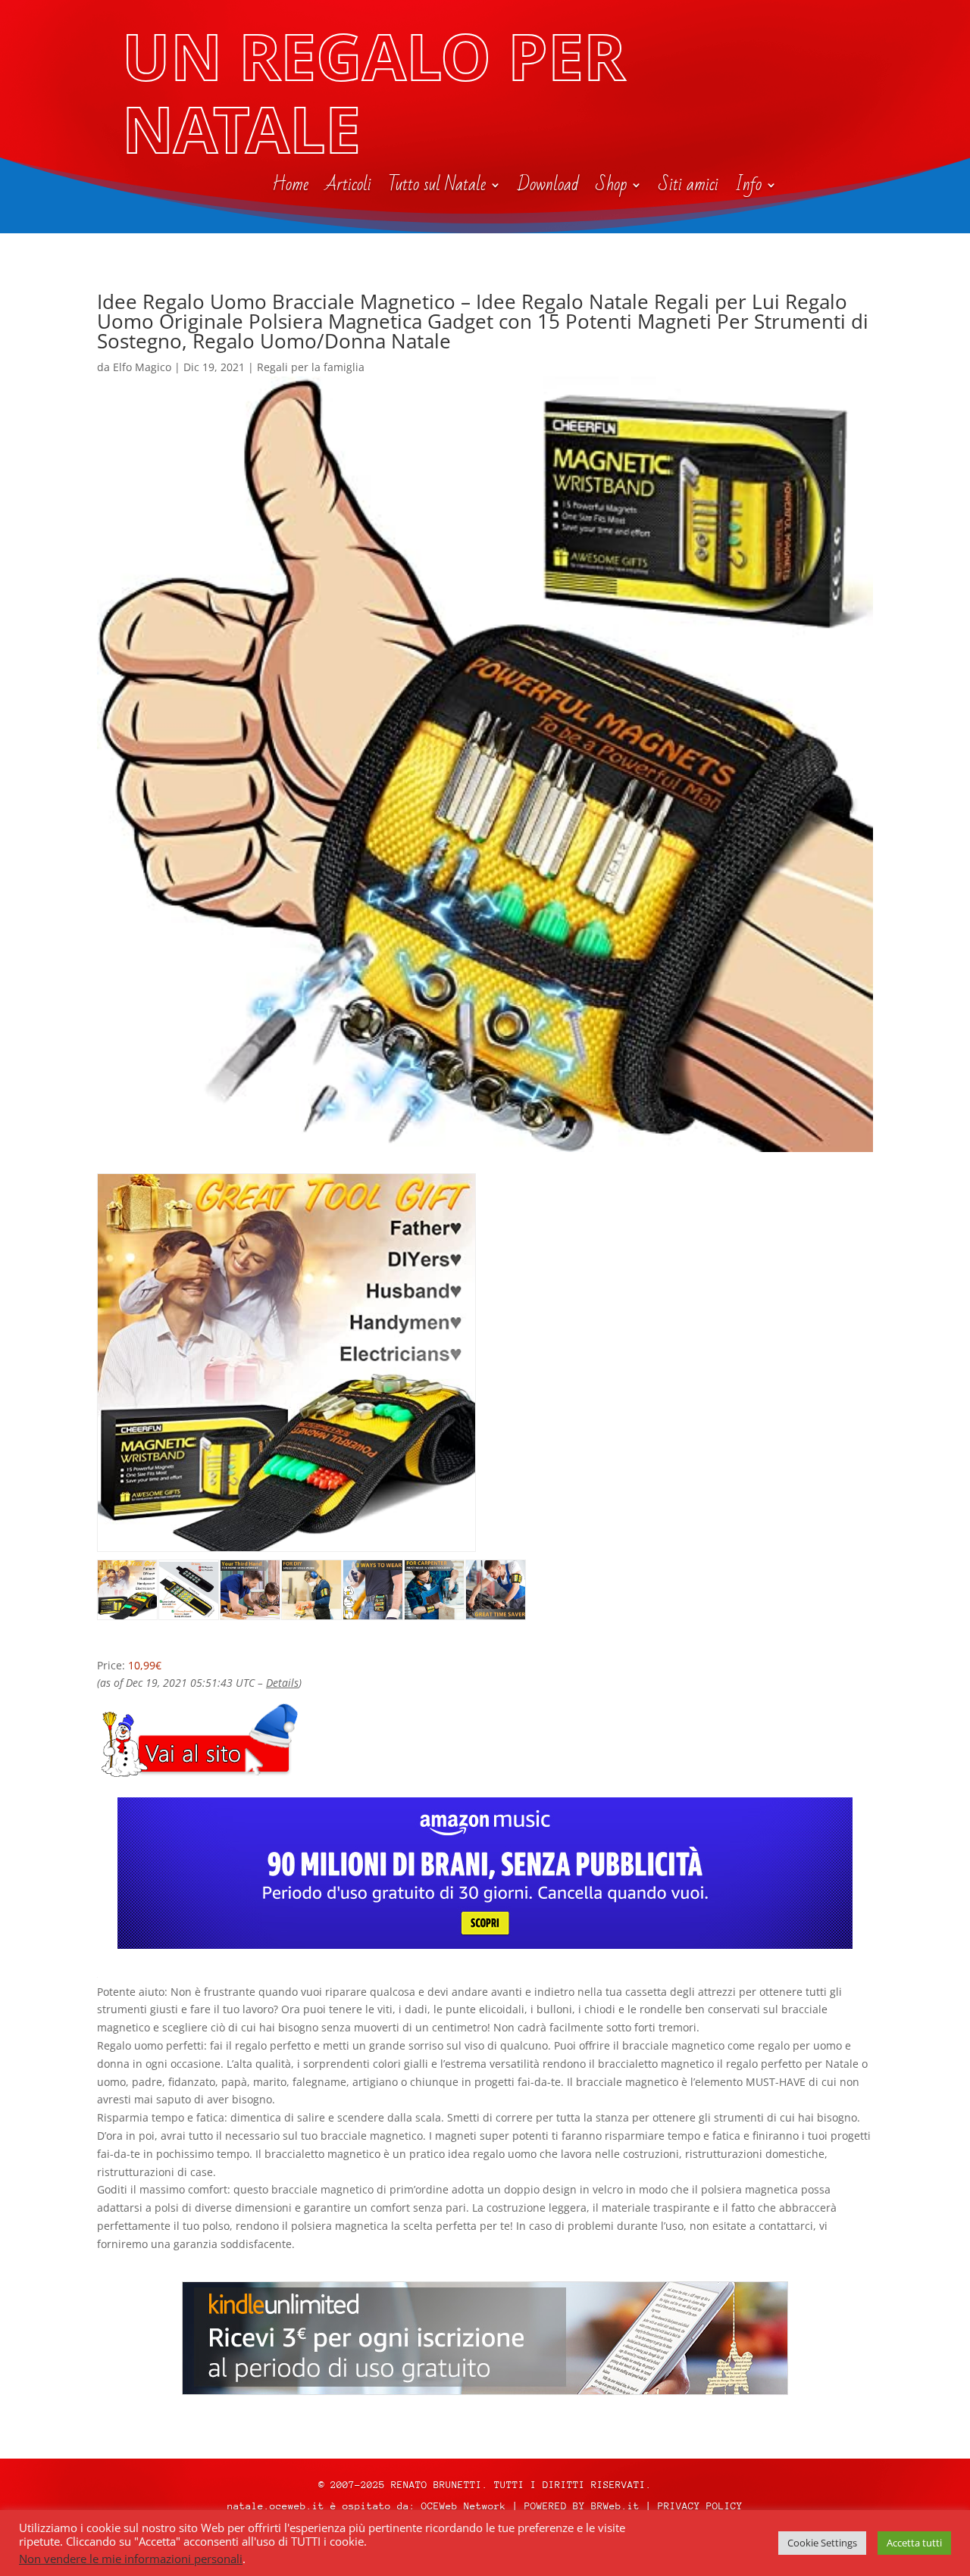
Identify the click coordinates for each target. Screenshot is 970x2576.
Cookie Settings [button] (822, 2543)
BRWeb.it (615, 2506)
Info (748, 188)
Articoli (348, 188)
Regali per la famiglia (311, 367)
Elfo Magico (142, 367)
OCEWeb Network (464, 2506)
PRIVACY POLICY (700, 2506)
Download (548, 188)
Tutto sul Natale (437, 188)
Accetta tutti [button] (914, 2543)
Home (290, 188)
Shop (611, 188)
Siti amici (688, 188)
